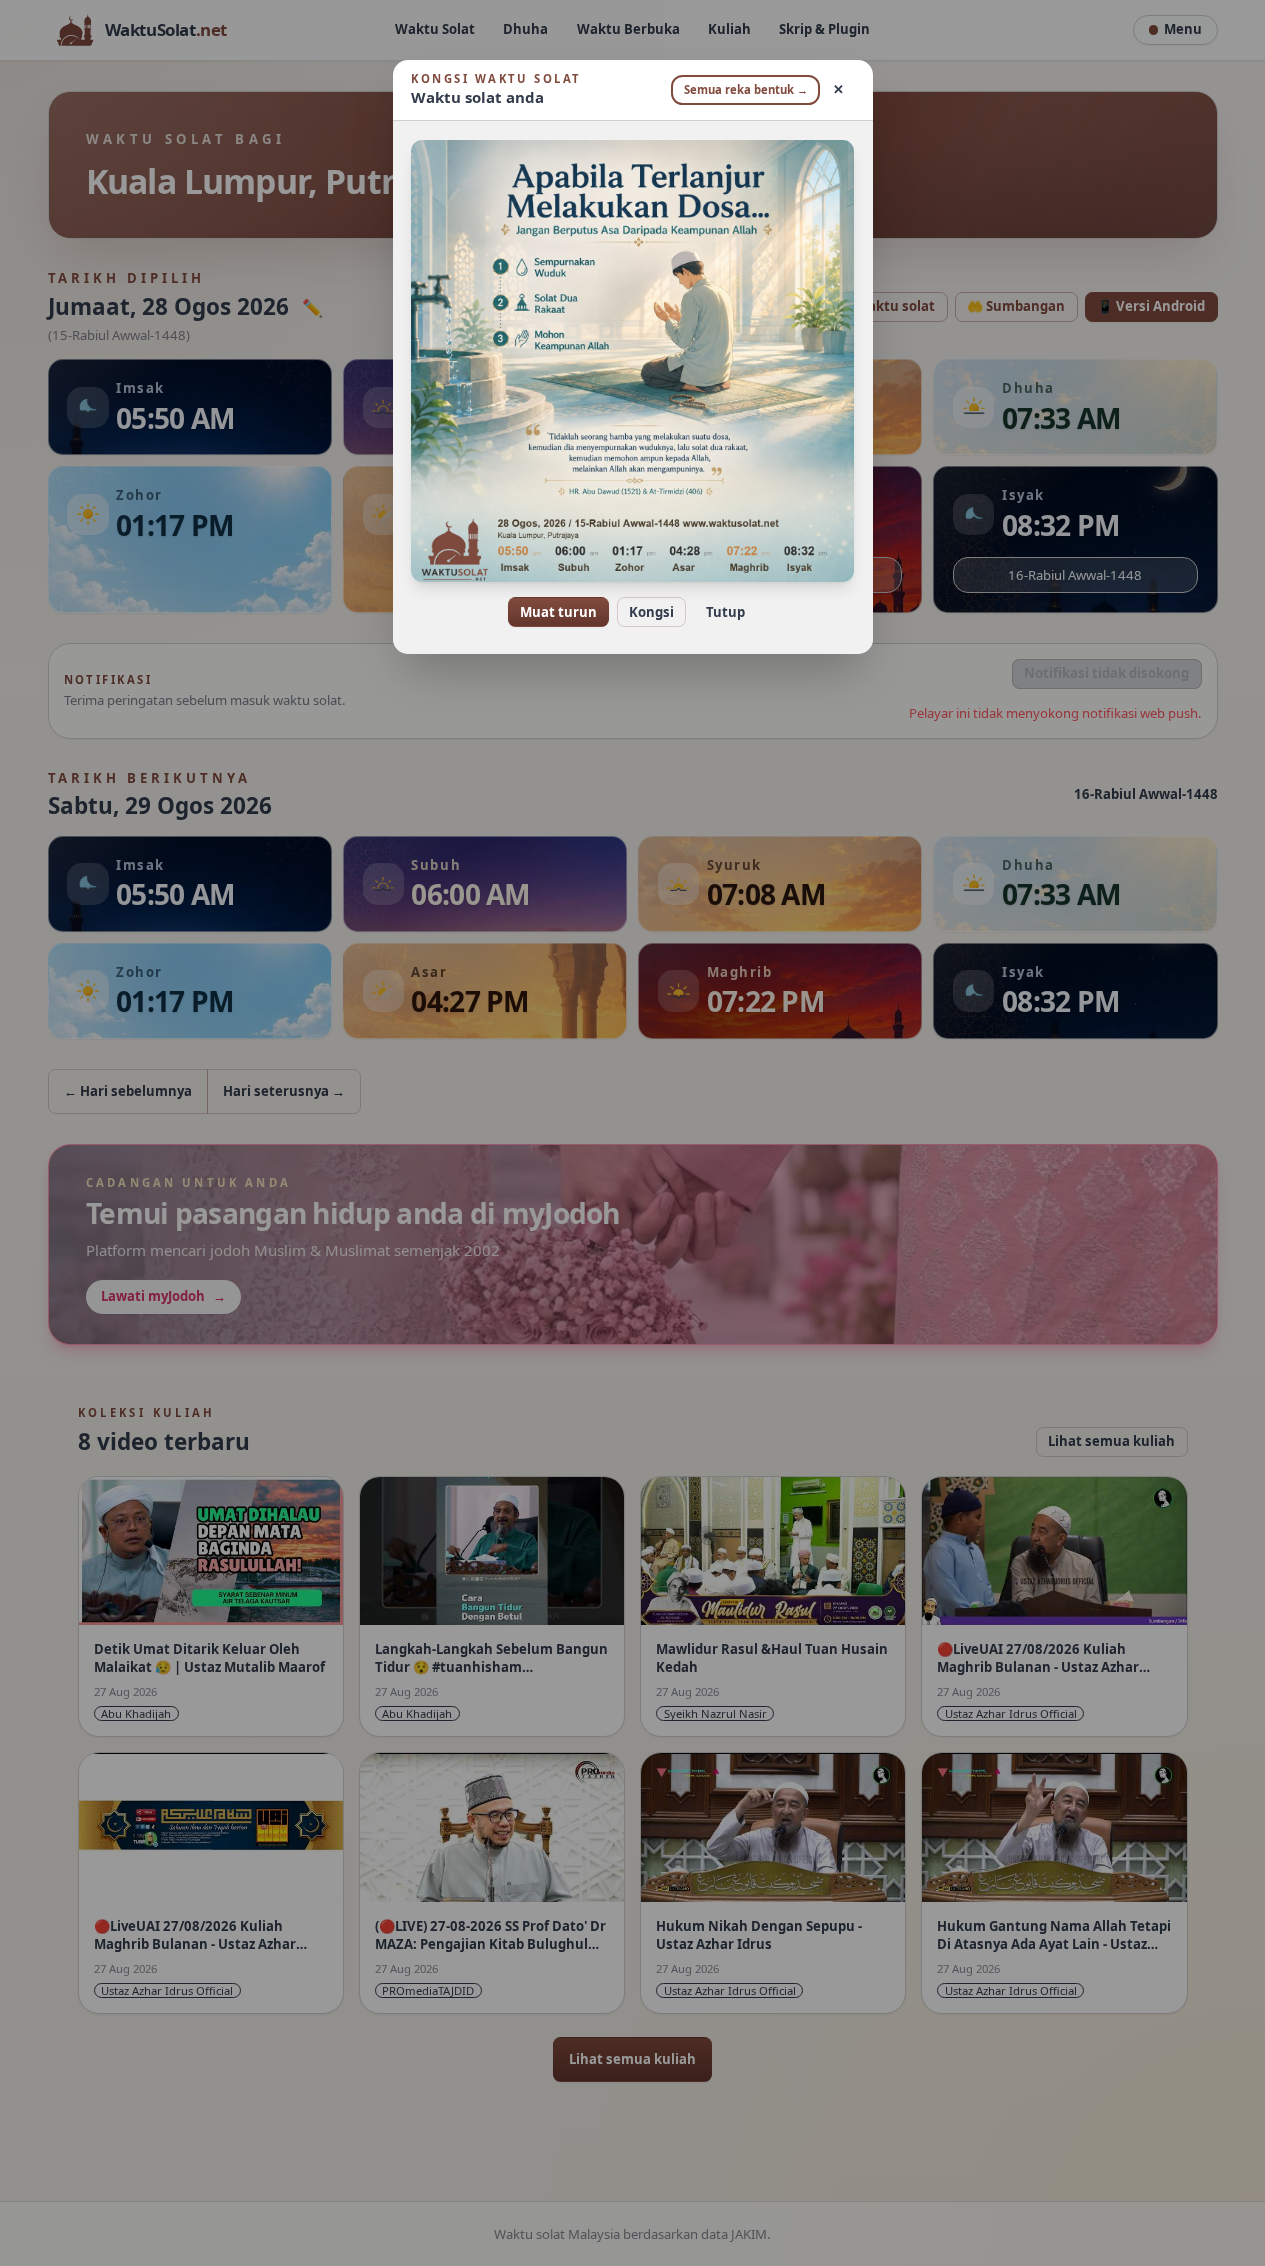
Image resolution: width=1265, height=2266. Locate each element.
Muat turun (558, 612)
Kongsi (651, 612)
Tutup (725, 612)
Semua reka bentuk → (746, 89)
